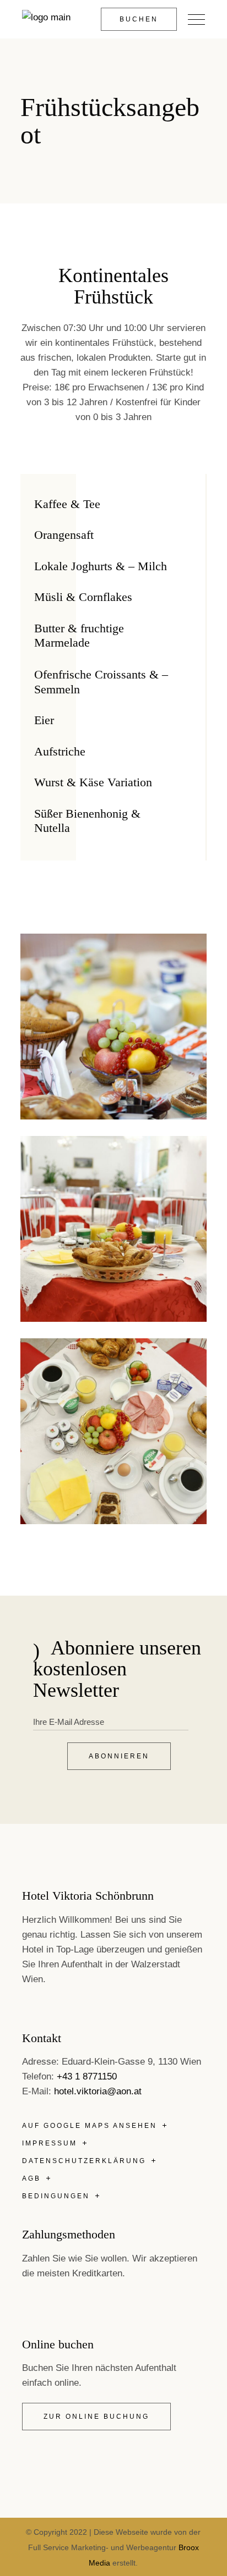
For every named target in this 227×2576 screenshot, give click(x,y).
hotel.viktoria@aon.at (98, 2091)
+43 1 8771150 (87, 2076)
